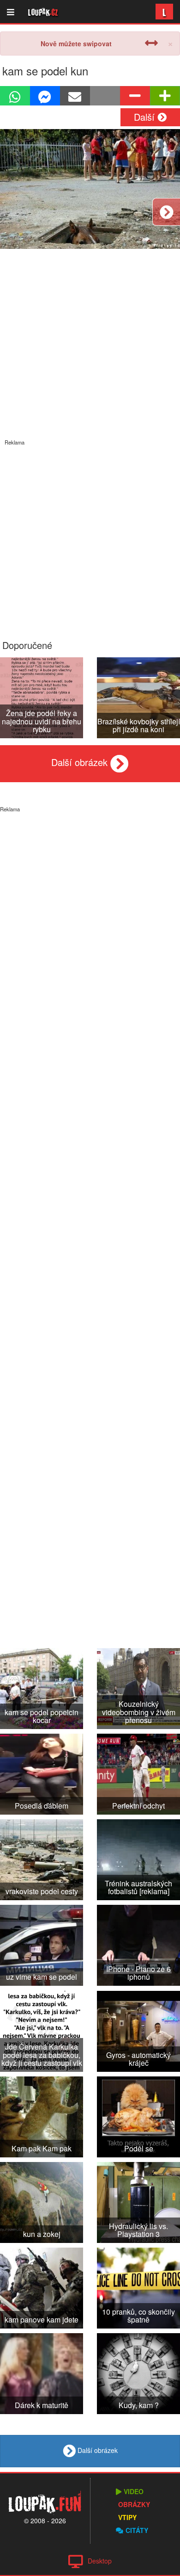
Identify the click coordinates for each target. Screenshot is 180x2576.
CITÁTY (137, 2530)
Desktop (100, 2561)
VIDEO (134, 2491)
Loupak (43, 12)
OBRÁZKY (134, 2504)
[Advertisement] (90, 536)
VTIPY (127, 2517)
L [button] (164, 11)
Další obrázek (81, 762)
